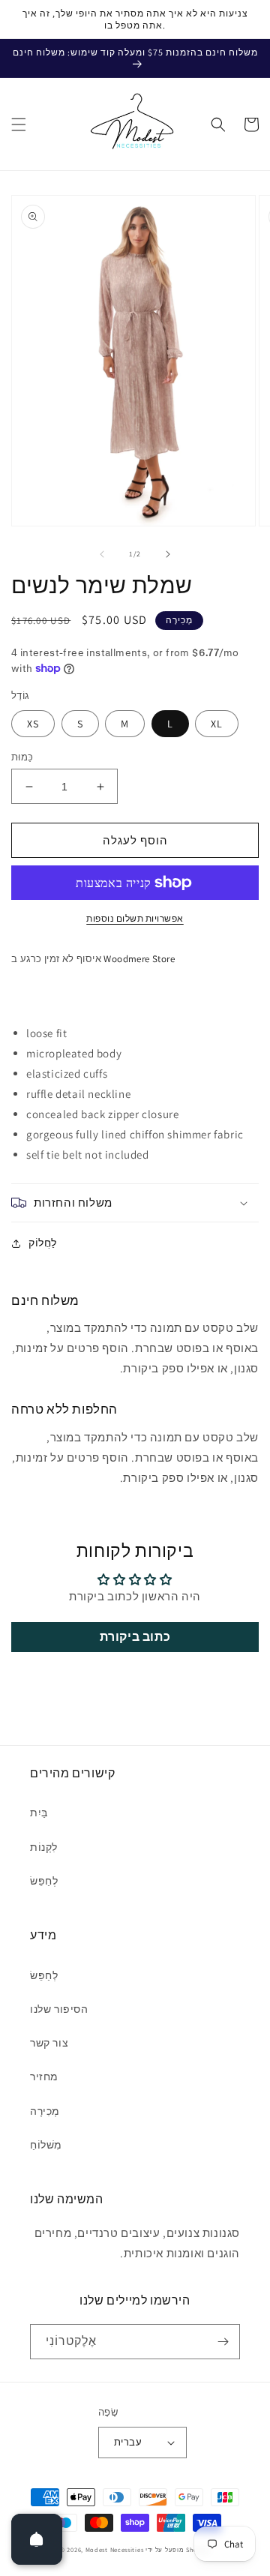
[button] (19, 124)
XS (33, 724)
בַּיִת (39, 1813)
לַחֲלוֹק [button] (43, 1243)
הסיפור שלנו (59, 2009)
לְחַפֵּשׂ (44, 1881)
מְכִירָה (45, 2111)
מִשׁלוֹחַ (46, 2145)
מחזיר (44, 2077)
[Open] (37, 2539)
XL (217, 724)
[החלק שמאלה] (102, 554)
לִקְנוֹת (44, 1847)
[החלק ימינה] (168, 554)
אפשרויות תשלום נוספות (135, 918)
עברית (128, 2442)
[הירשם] (223, 2342)
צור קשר (49, 2043)
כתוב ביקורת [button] (135, 1637)
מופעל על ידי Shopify (178, 2549)
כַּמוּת (22, 757)
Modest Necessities (115, 2549)
